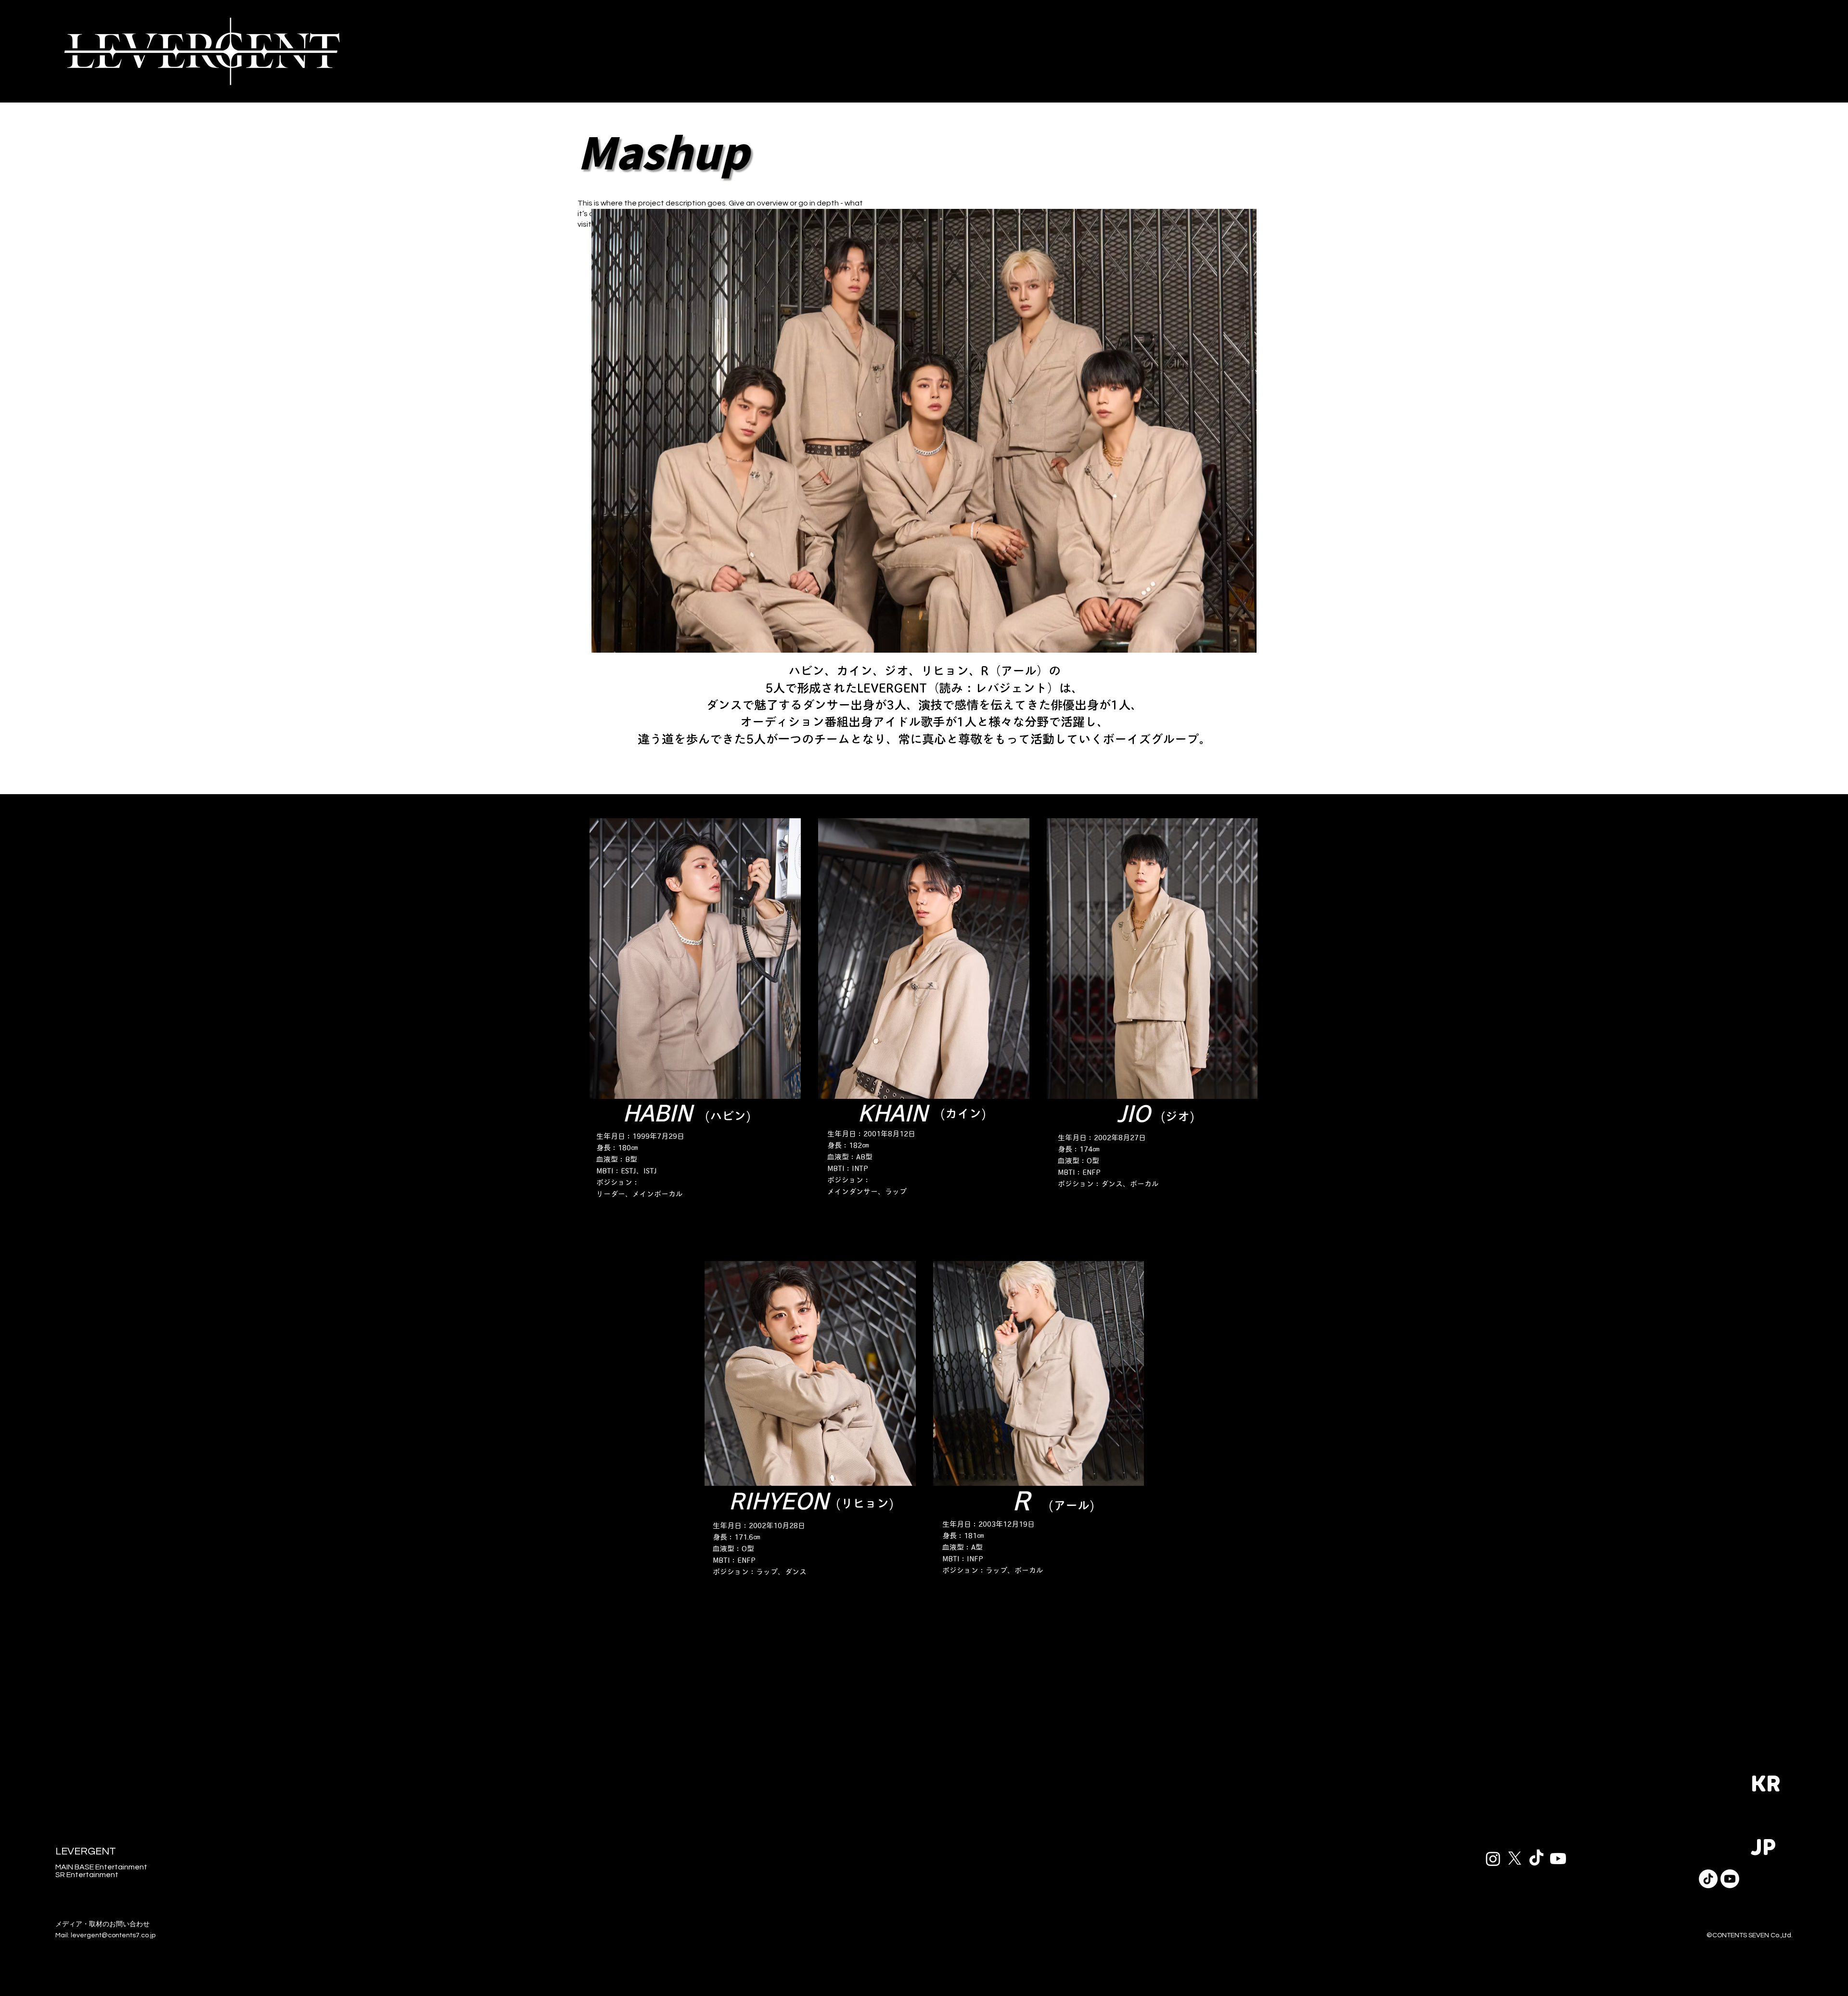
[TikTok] (1708, 1879)
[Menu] (1785, 51)
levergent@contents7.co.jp (113, 1935)
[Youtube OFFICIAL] (1558, 1859)
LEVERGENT (86, 1851)
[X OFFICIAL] (1515, 1859)
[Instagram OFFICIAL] (1493, 1859)
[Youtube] (1730, 1879)
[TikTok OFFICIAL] (1536, 1859)
